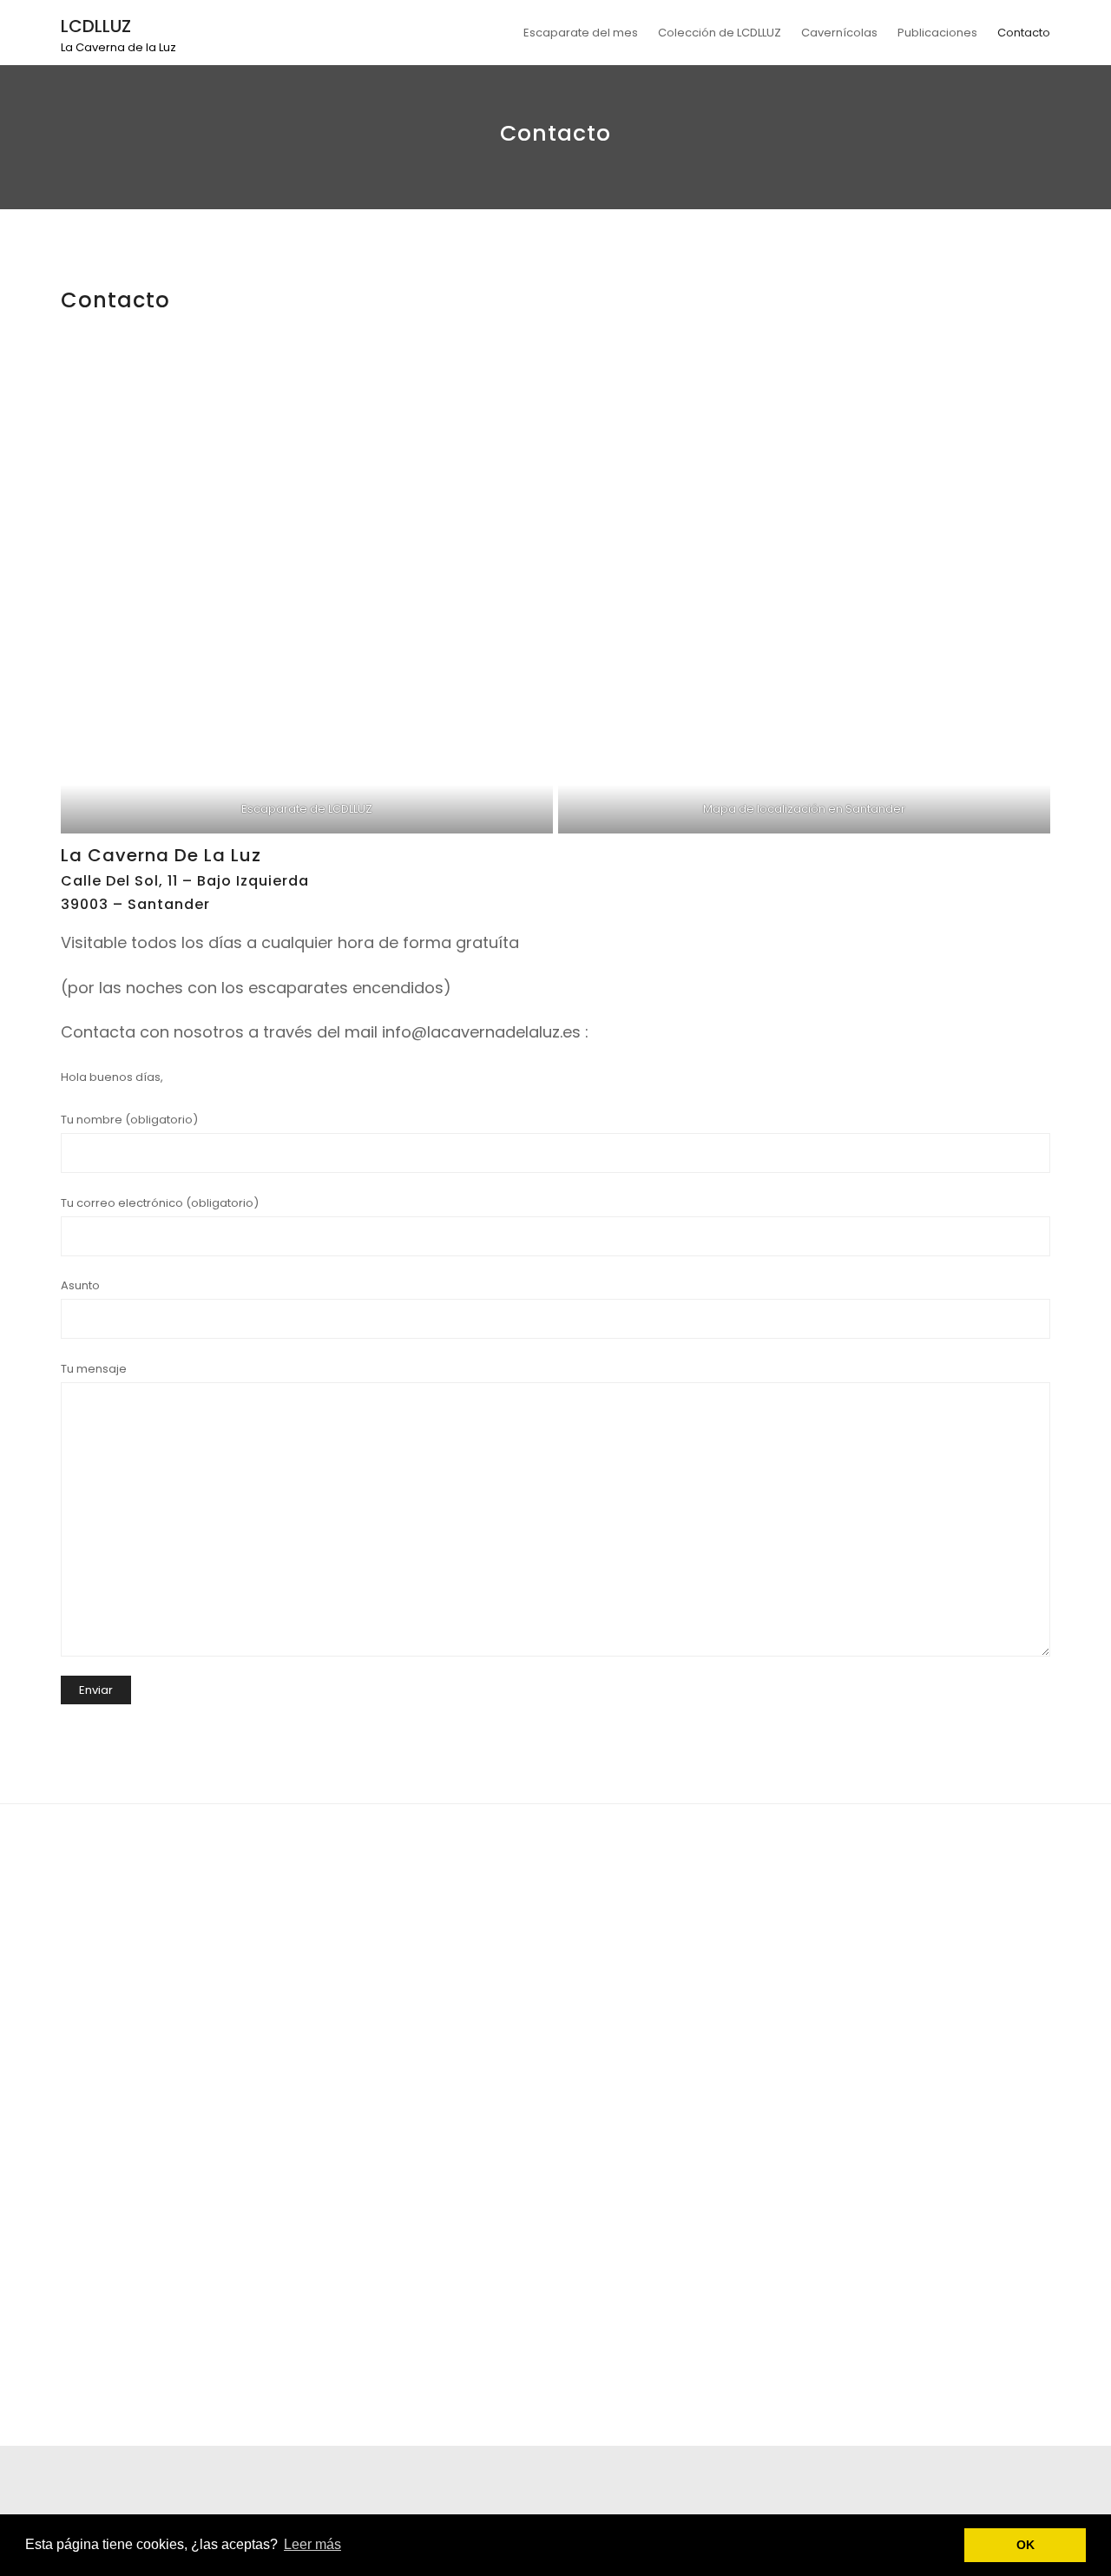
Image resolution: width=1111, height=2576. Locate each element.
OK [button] (1026, 2545)
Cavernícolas (839, 33)
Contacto (1024, 33)
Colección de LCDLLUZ (720, 33)
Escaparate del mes (581, 33)
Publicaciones (937, 33)
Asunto (80, 1285)
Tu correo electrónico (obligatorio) (160, 1203)
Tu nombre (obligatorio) (129, 1120)
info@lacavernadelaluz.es (481, 1032)
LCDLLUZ (96, 26)
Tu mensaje (94, 1369)
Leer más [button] (312, 2544)
